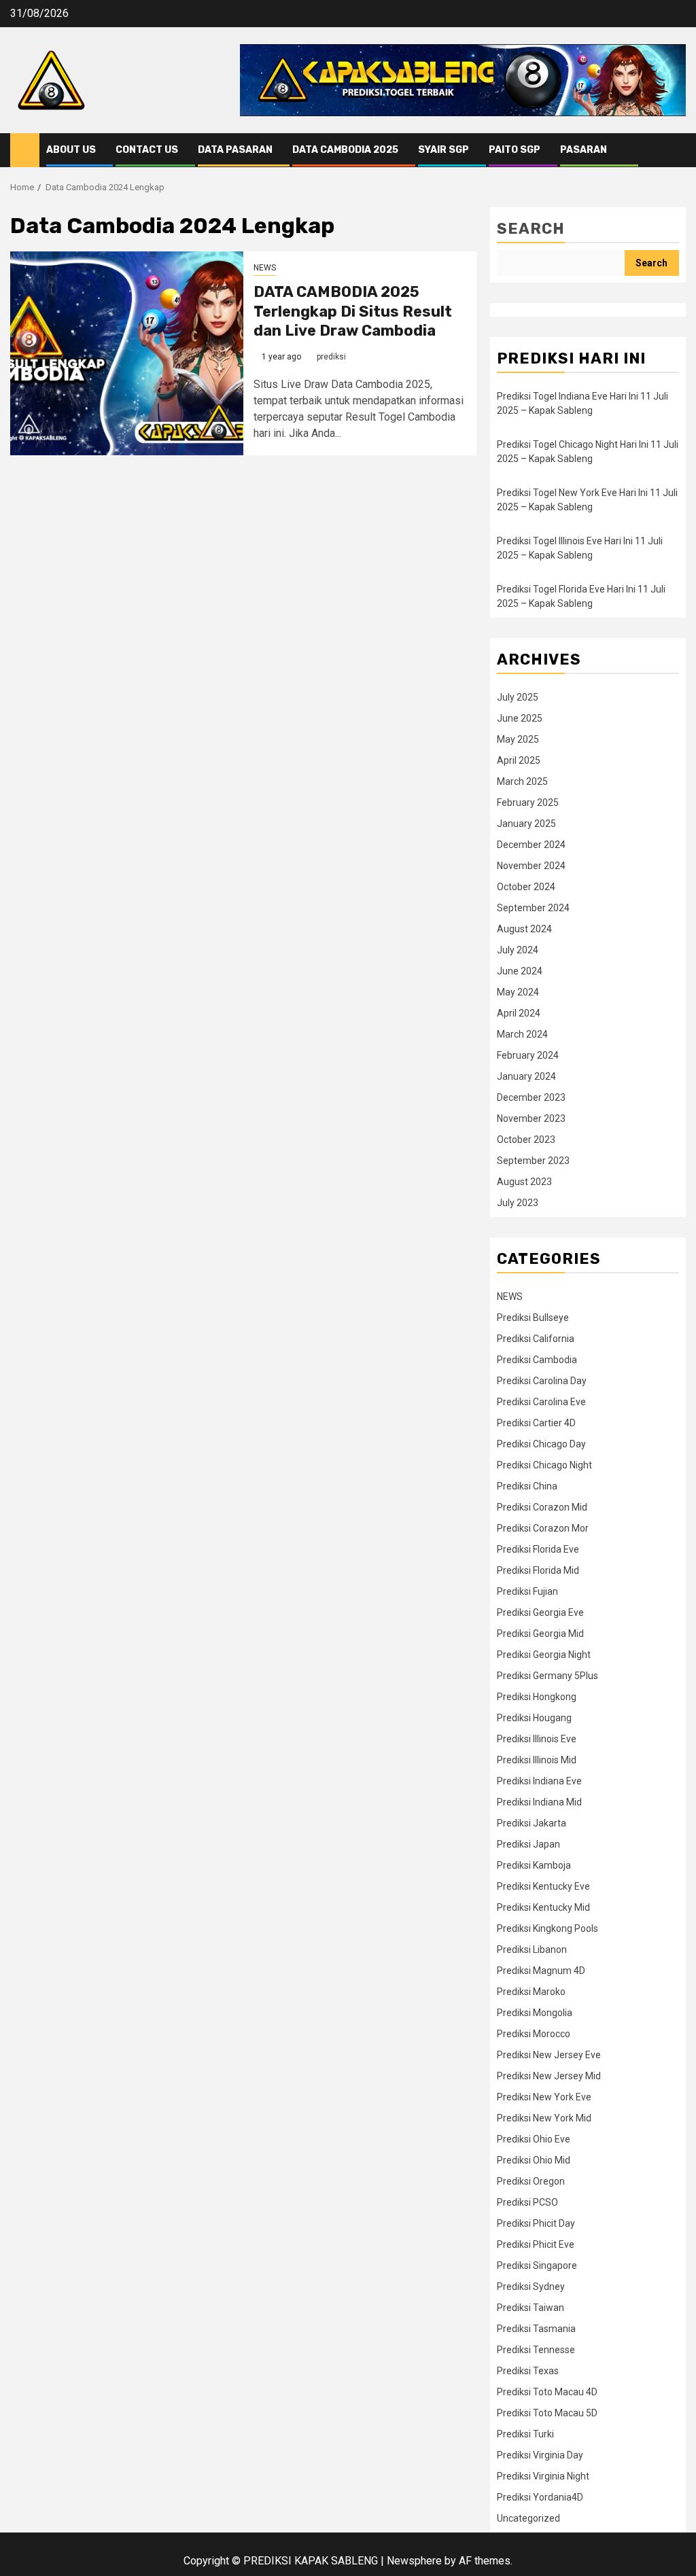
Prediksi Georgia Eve (540, 1612)
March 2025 (522, 781)
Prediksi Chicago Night (544, 1465)
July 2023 (518, 1203)
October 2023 (526, 1140)
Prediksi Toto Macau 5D (547, 2413)
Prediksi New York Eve (544, 2097)
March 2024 (522, 1034)
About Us (71, 150)
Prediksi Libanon (532, 1949)
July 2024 (518, 950)
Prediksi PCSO (527, 2202)
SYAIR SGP (443, 150)
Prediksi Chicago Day (541, 1444)
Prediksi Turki (525, 2434)
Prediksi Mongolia (535, 2013)
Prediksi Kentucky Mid (543, 1907)
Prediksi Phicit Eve (536, 2244)
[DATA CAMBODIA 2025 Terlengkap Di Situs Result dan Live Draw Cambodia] (127, 353)
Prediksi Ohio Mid (534, 2160)
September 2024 (533, 908)
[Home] (25, 149)
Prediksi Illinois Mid (537, 1760)
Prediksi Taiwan (530, 2308)
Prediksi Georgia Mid (540, 1634)
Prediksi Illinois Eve (537, 1739)
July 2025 (518, 697)
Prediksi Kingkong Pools (547, 1928)
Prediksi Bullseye (533, 1318)
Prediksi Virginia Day (540, 2455)
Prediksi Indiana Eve (539, 1781)
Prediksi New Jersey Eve (549, 2055)
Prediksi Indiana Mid (539, 1802)
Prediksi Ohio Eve (534, 2139)
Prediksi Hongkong (537, 1697)
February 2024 (528, 1055)
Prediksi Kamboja (534, 1865)
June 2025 (520, 718)
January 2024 (526, 1076)
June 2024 (520, 971)
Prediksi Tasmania (536, 2329)
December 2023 (531, 1097)
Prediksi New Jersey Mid (549, 2076)
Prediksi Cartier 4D (536, 1423)
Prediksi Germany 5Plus (547, 1676)
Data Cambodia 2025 (345, 150)
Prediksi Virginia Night (543, 2476)
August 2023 (524, 1182)
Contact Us (147, 150)
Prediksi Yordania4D (540, 2497)
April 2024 (519, 1013)
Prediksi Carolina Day (542, 1381)
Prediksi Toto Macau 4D (547, 2392)
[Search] (676, 150)
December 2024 (531, 845)
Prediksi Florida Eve (538, 1549)
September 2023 (533, 1161)
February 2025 (528, 802)
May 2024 (518, 992)
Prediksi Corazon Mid (542, 1507)
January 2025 (526, 824)
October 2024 (526, 887)
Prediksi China (527, 1486)
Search (531, 229)
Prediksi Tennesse (536, 2350)
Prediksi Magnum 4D (541, 1971)
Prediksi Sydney (531, 2287)
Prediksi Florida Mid (538, 1570)
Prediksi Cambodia (537, 1360)
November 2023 (531, 1118)
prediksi (331, 357)
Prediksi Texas (528, 2371)
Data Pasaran (235, 150)
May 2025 (518, 739)
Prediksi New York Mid (544, 2118)
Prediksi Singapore (537, 2265)
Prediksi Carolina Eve (541, 1402)
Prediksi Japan (528, 1844)
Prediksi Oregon (531, 2181)
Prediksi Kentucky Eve (543, 1886)
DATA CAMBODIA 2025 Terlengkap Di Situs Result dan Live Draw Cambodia (353, 311)
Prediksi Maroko (531, 1992)
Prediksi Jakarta (532, 1823)
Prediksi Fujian (527, 1591)
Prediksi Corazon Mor (543, 1528)
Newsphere (414, 2561)
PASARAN (584, 150)
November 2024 (531, 866)
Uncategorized (528, 2518)
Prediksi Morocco (534, 2034)
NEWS (265, 268)
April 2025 (519, 760)
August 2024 (524, 929)
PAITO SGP (515, 150)
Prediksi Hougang (534, 1718)
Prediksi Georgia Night (544, 1655)
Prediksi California (536, 1339)
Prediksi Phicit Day (536, 2223)
